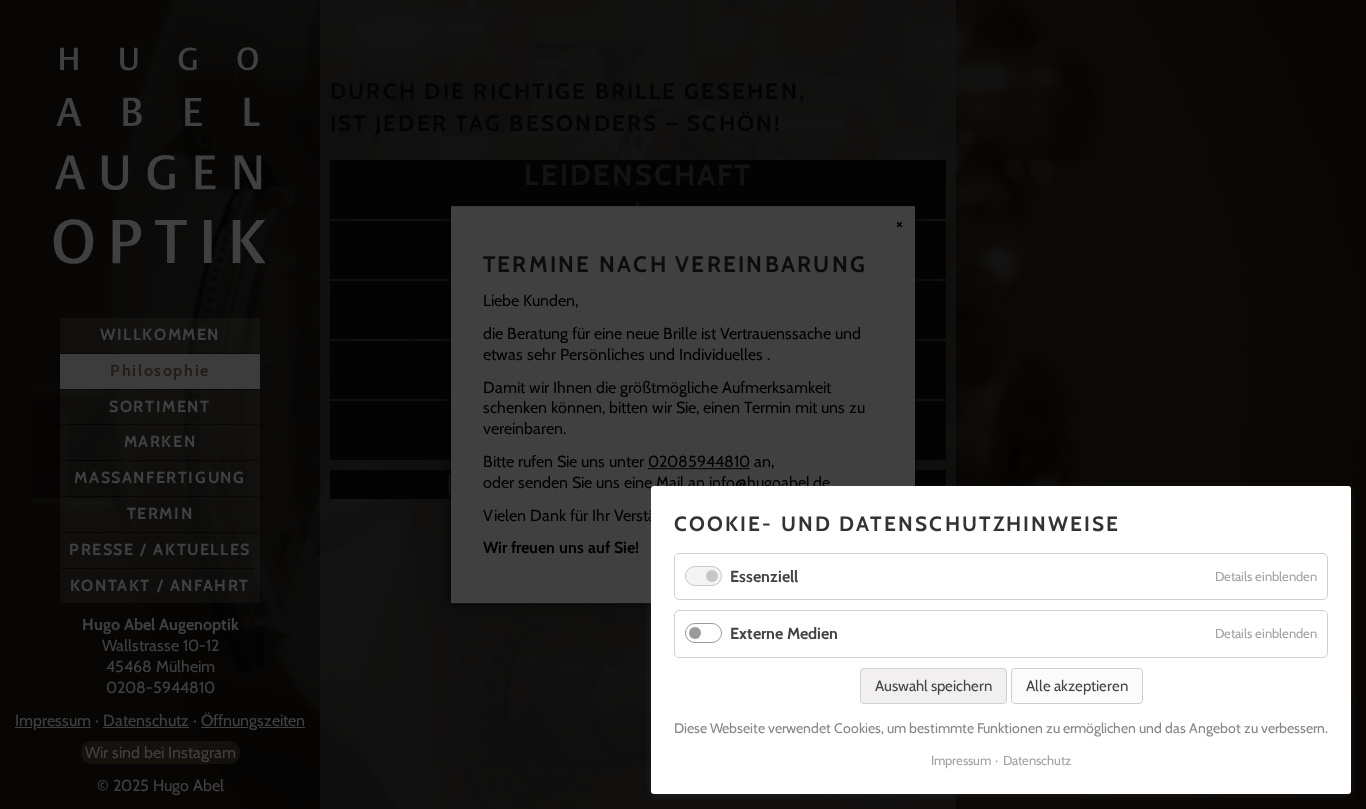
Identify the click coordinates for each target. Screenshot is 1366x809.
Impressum (961, 760)
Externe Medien (784, 633)
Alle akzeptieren (1077, 686)
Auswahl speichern (933, 686)
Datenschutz (1037, 760)
